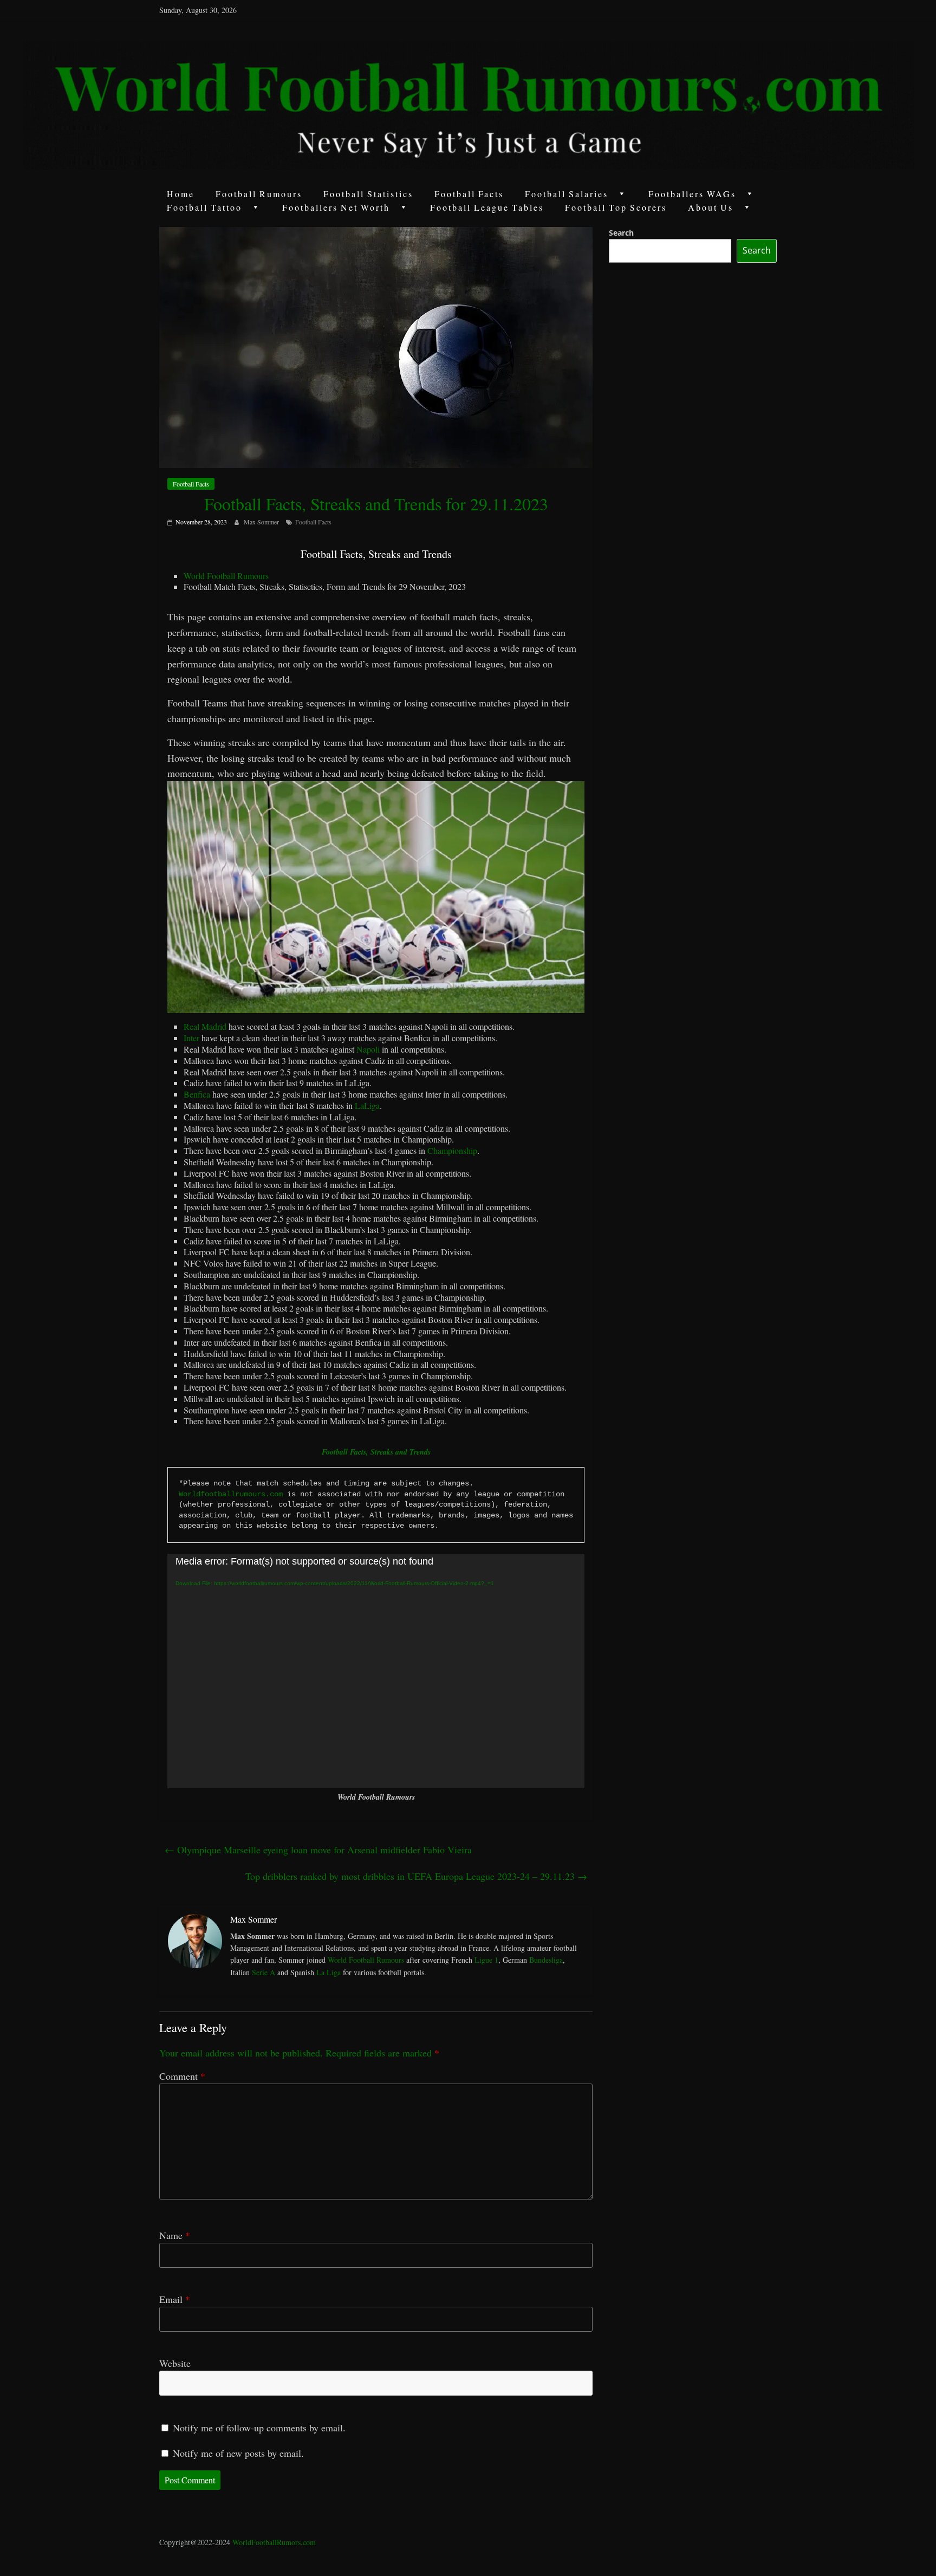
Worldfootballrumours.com (231, 1494)
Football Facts (469, 194)
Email (175, 2299)
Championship (452, 1150)
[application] (376, 1671)
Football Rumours (259, 194)
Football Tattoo (204, 207)
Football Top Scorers (616, 207)
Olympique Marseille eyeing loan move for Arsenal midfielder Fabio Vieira (318, 1850)
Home (181, 194)
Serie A (264, 1972)
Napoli (368, 1049)
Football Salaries (567, 194)
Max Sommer (262, 522)
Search (621, 233)
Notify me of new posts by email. (238, 2453)
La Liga (329, 1972)
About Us (711, 207)
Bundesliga (546, 1960)
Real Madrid (205, 1026)
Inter (191, 1038)
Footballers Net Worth (336, 207)
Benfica (197, 1094)
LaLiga (367, 1105)
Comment (182, 2076)
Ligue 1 (486, 1960)
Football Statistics (368, 194)
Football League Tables (487, 207)
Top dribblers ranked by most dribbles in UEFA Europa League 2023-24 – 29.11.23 (416, 1876)
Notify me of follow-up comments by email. (259, 2428)
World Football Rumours (226, 576)
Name (175, 2235)
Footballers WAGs (692, 194)
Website (175, 2363)
